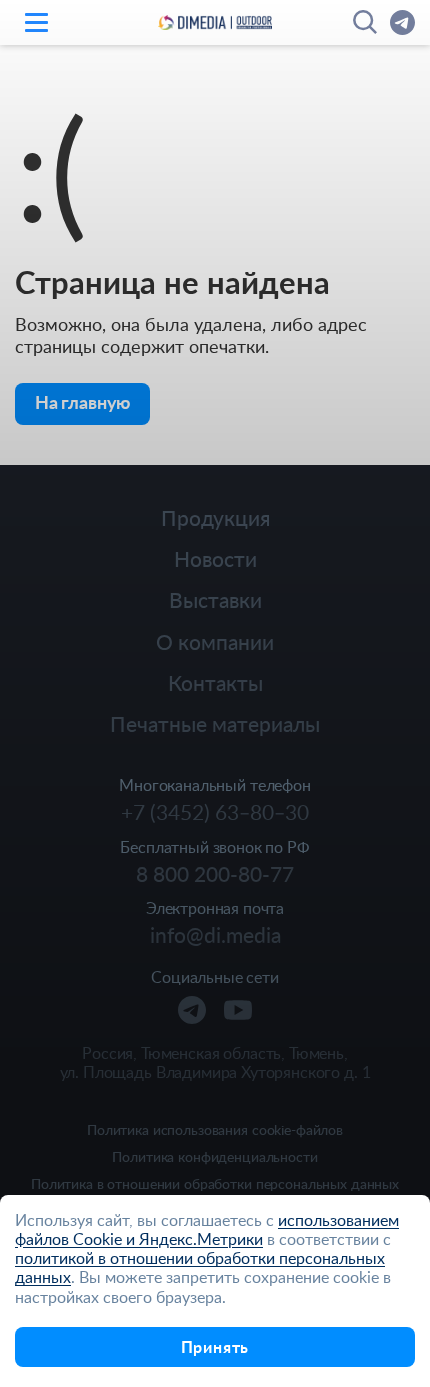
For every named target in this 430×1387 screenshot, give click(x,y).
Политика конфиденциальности (214, 1157)
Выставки (215, 599)
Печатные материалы (215, 723)
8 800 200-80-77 (215, 874)
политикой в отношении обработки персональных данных (200, 1267)
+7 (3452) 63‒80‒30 (215, 812)
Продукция (215, 517)
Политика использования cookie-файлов (215, 1130)
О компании (215, 641)
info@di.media (215, 935)
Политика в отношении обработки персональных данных (215, 1184)
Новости (215, 558)
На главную (82, 401)
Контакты (215, 682)
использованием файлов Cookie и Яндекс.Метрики (207, 1229)
